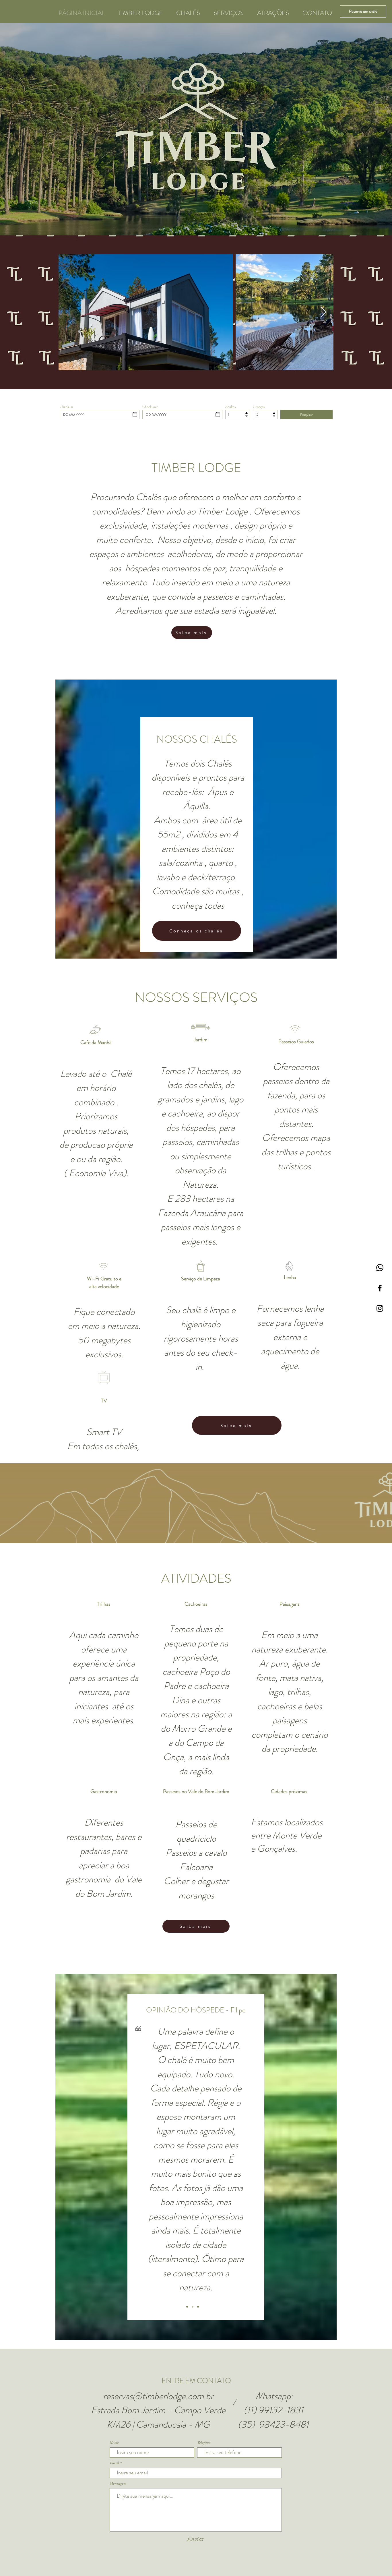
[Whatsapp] (380, 1268)
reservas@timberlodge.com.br (158, 2396)
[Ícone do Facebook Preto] (380, 1288)
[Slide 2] (193, 2307)
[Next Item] (324, 312)
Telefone (204, 2443)
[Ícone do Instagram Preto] (380, 1308)
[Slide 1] (187, 2307)
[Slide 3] (198, 2307)
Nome (114, 2443)
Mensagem (118, 2483)
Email (115, 2463)
